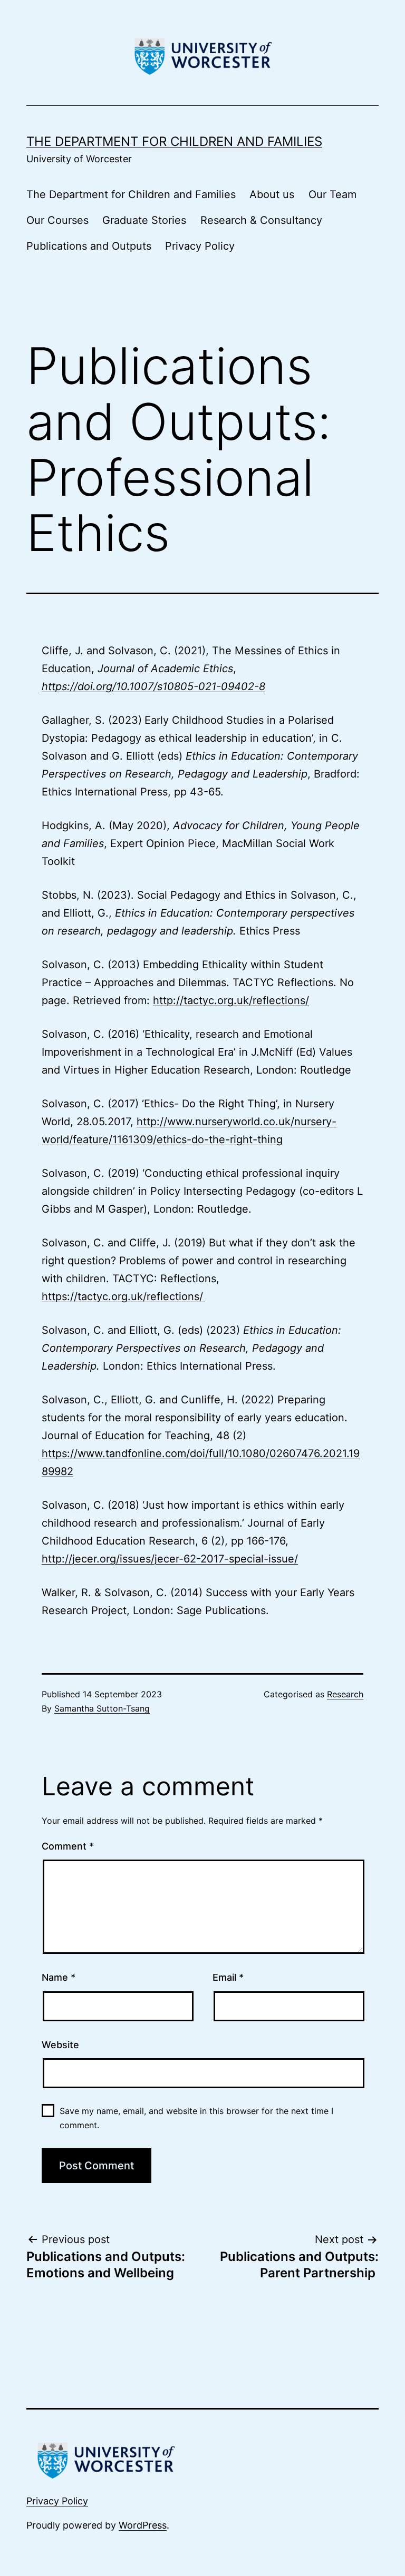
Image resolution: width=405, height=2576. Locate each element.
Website (60, 2045)
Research (345, 1694)
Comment (68, 1846)
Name (59, 1977)
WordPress (143, 2525)
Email (228, 1977)
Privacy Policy (200, 246)
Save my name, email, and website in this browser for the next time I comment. (196, 2118)
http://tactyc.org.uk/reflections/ (231, 1000)
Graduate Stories (144, 220)
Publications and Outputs (89, 246)
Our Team (332, 194)
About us (272, 194)
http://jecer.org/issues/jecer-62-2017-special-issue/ (170, 1559)
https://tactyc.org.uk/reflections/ (123, 1296)
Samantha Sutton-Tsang (102, 1708)
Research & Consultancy (261, 220)
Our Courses (57, 220)
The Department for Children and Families (174, 141)
